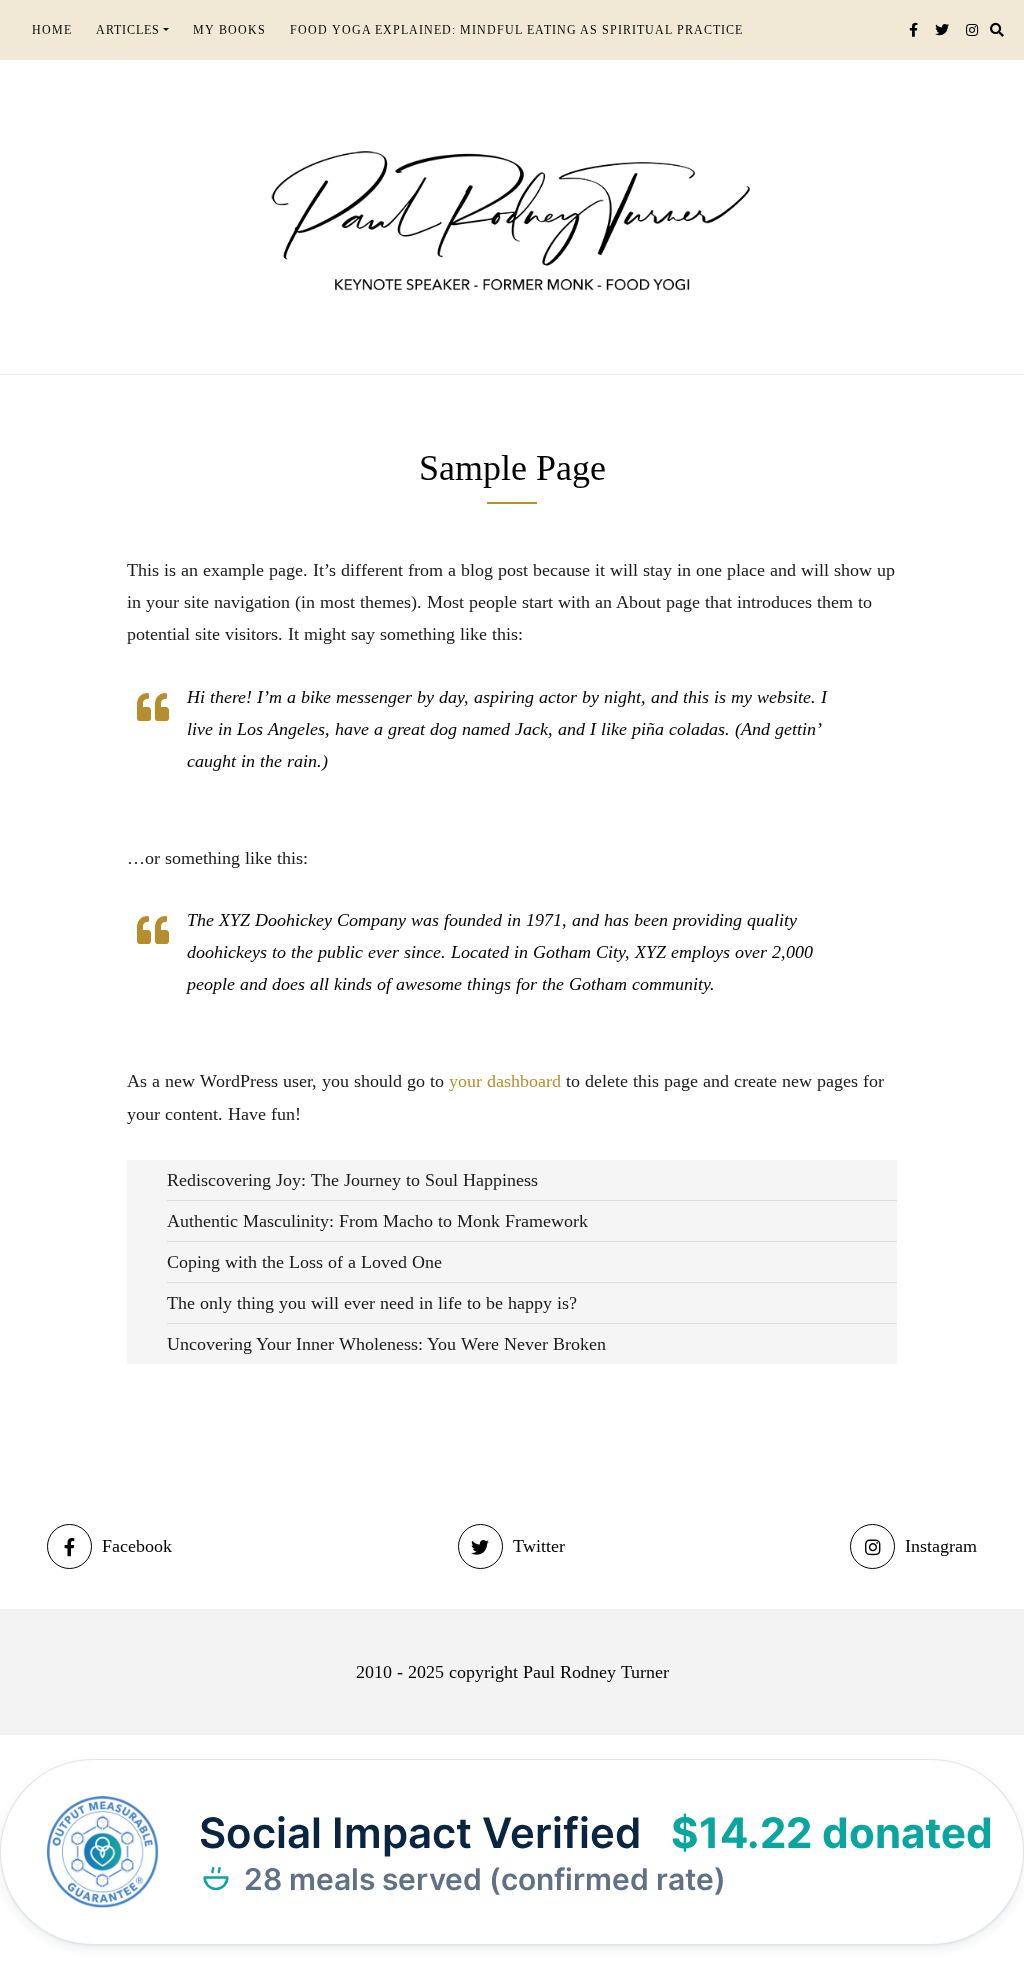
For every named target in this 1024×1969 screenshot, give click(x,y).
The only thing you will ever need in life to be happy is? (372, 1303)
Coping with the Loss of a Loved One (304, 1262)
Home (52, 30)
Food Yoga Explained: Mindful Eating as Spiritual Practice (516, 30)
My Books (229, 30)
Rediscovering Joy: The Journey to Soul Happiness (352, 1180)
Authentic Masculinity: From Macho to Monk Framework (377, 1221)
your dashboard (505, 1081)
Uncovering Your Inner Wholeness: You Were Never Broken (386, 1344)
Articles (128, 30)
